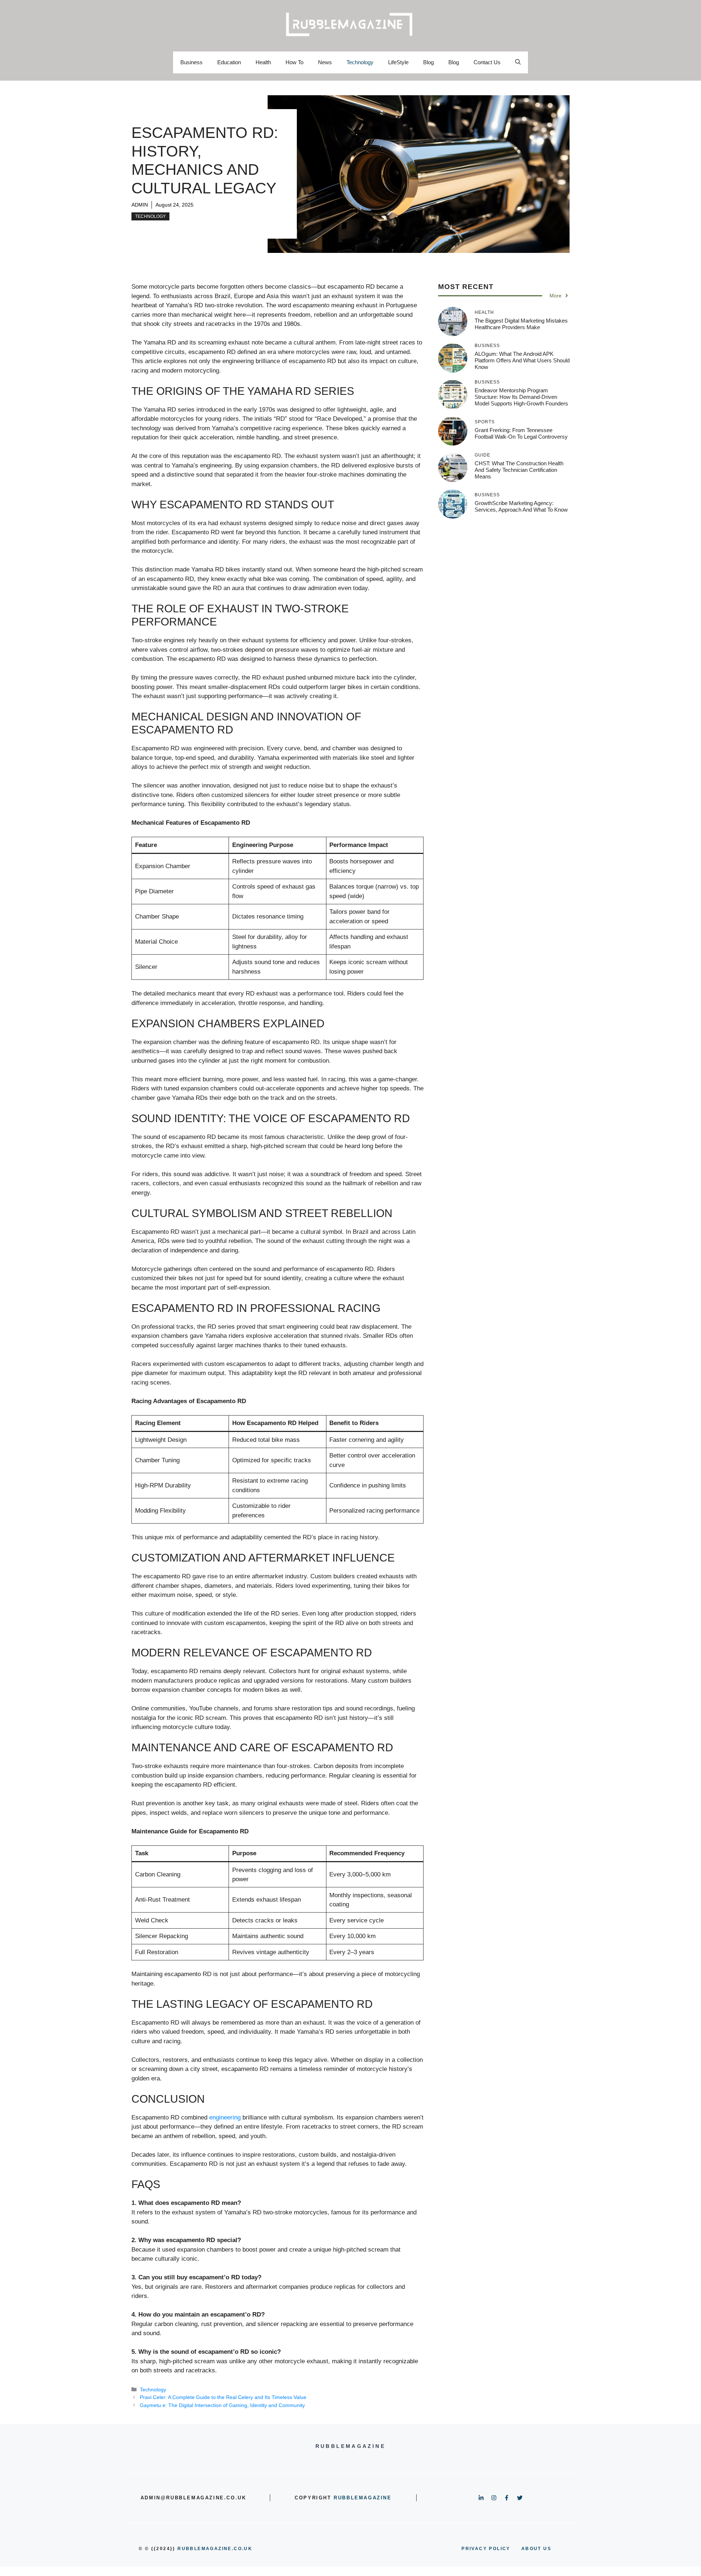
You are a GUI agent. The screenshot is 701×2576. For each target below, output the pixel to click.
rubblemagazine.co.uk (215, 2549)
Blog (428, 62)
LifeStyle (398, 62)
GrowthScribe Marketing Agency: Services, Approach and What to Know (521, 506)
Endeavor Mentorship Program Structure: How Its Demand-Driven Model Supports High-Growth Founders (521, 397)
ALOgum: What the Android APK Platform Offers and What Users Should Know (522, 360)
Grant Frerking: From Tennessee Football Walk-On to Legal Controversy (521, 433)
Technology (360, 62)
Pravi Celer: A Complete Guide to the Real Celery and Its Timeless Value (223, 2397)
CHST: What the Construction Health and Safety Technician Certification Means (519, 470)
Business (191, 62)
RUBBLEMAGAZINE (363, 2498)
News (325, 62)
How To (294, 62)
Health (263, 62)
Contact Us (487, 62)
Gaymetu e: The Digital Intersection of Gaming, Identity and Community (222, 2405)
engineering (225, 2117)
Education (229, 62)
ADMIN (140, 205)
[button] (518, 62)
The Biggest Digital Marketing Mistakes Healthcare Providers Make (521, 324)
